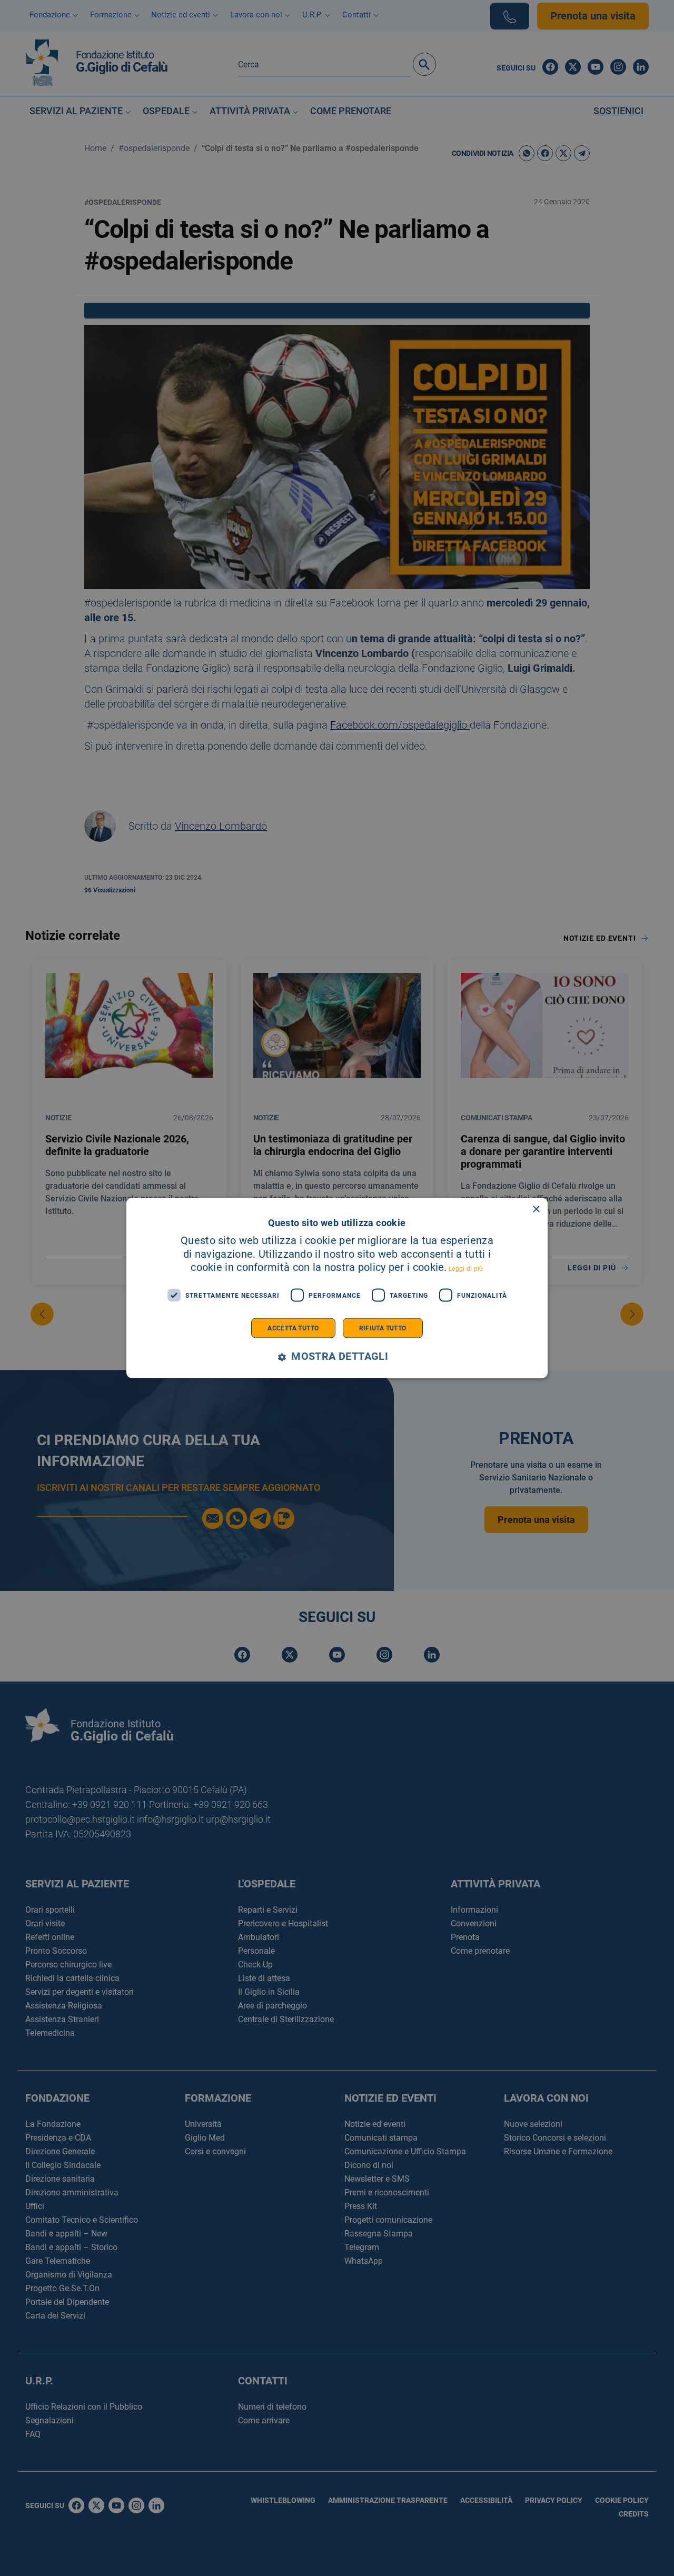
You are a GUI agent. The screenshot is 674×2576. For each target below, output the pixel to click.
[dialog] (337, 1288)
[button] (337, 1357)
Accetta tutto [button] (293, 1328)
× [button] (536, 1209)
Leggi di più (466, 1269)
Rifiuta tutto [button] (383, 1328)
